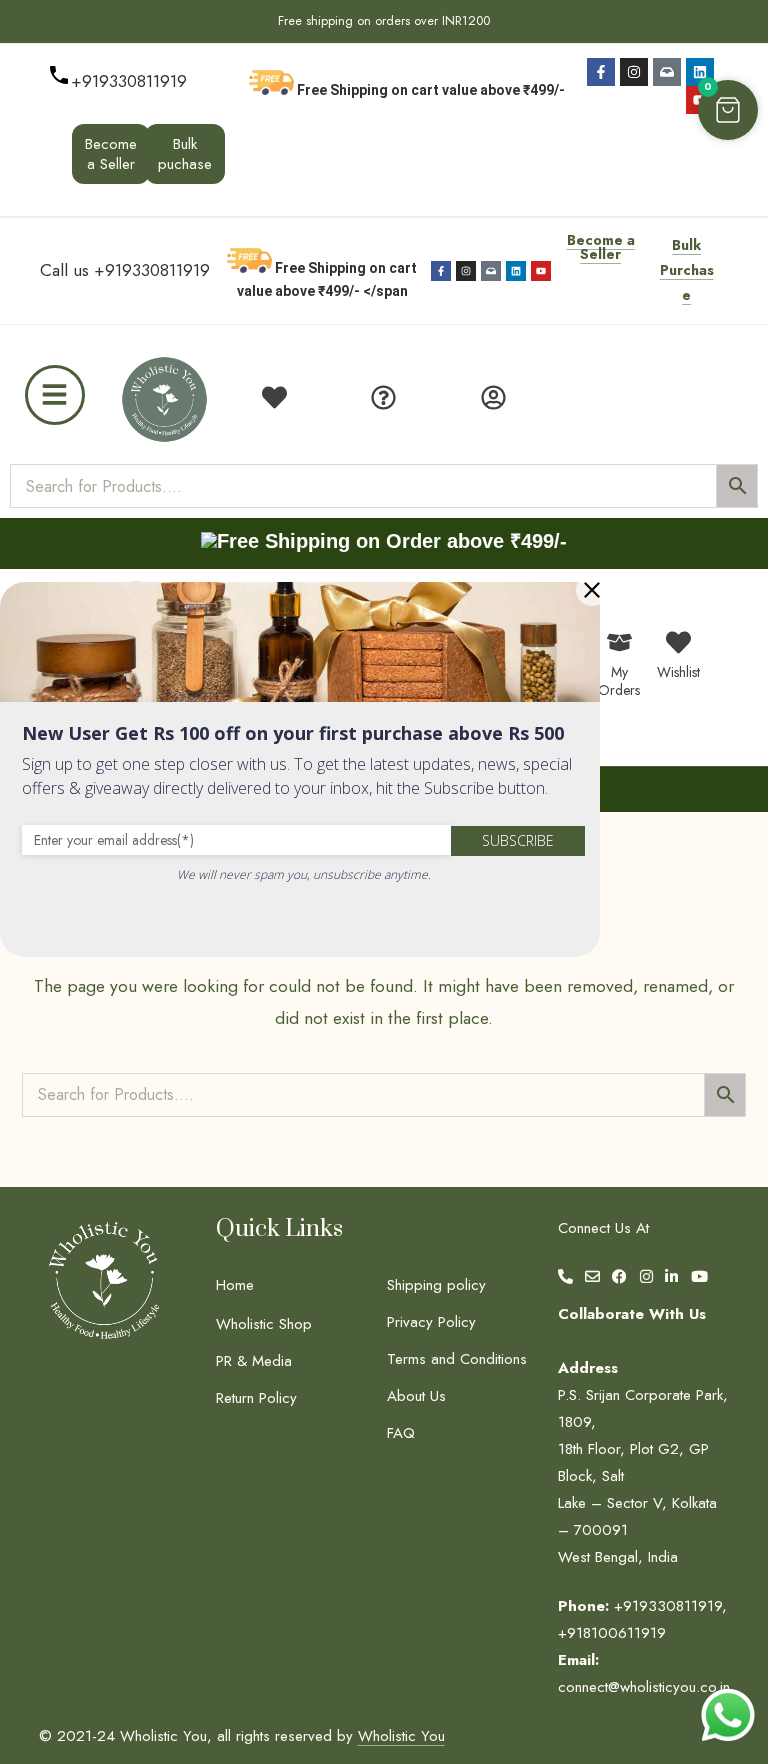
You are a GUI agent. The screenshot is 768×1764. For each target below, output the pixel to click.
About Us (416, 1396)
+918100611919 (612, 1633)
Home (235, 1285)
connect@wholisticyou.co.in (644, 1687)
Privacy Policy (431, 1322)
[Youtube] (541, 271)
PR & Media (254, 1361)
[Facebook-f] (601, 72)
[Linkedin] (700, 72)
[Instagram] (634, 72)
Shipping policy (436, 1285)
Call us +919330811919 (125, 270)
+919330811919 (129, 81)
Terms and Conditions (457, 1359)
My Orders (619, 681)
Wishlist (678, 672)
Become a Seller (111, 154)
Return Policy (256, 1398)
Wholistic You (401, 1736)
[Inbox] (667, 72)
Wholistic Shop (264, 1324)
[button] (728, 110)
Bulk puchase (185, 154)
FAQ (401, 1433)
